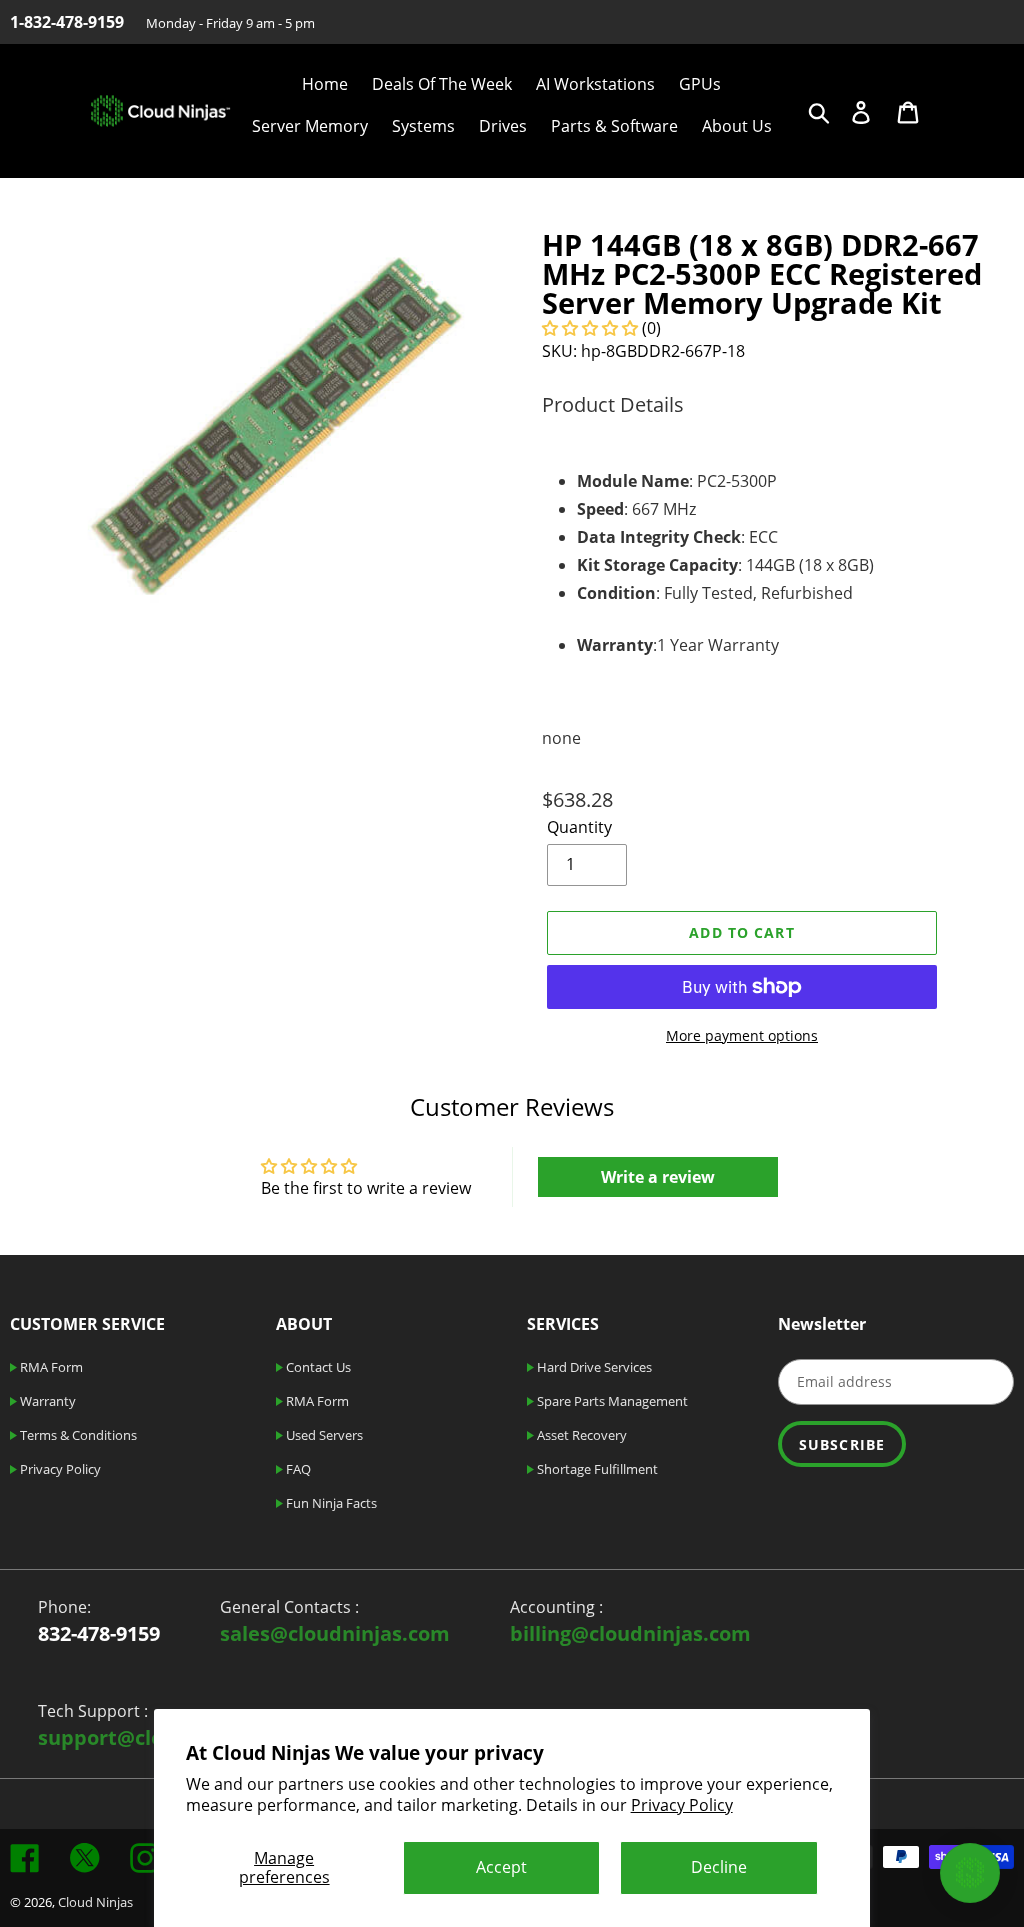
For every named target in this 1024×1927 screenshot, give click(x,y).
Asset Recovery (580, 1435)
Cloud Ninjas (95, 1902)
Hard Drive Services (593, 1367)
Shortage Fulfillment (596, 1469)
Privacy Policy (682, 1805)
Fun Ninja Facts (330, 1503)
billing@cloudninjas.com (630, 1633)
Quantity (579, 827)
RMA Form (50, 1367)
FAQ (297, 1469)
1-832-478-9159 (67, 22)
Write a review (658, 1177)
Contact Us (317, 1367)
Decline (719, 1867)
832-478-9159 (99, 1633)
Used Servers (323, 1435)
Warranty (46, 1401)
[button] (590, 328)
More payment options (742, 1035)
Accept (501, 1867)
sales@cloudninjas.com (335, 1633)
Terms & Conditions (77, 1435)
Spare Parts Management (611, 1401)
